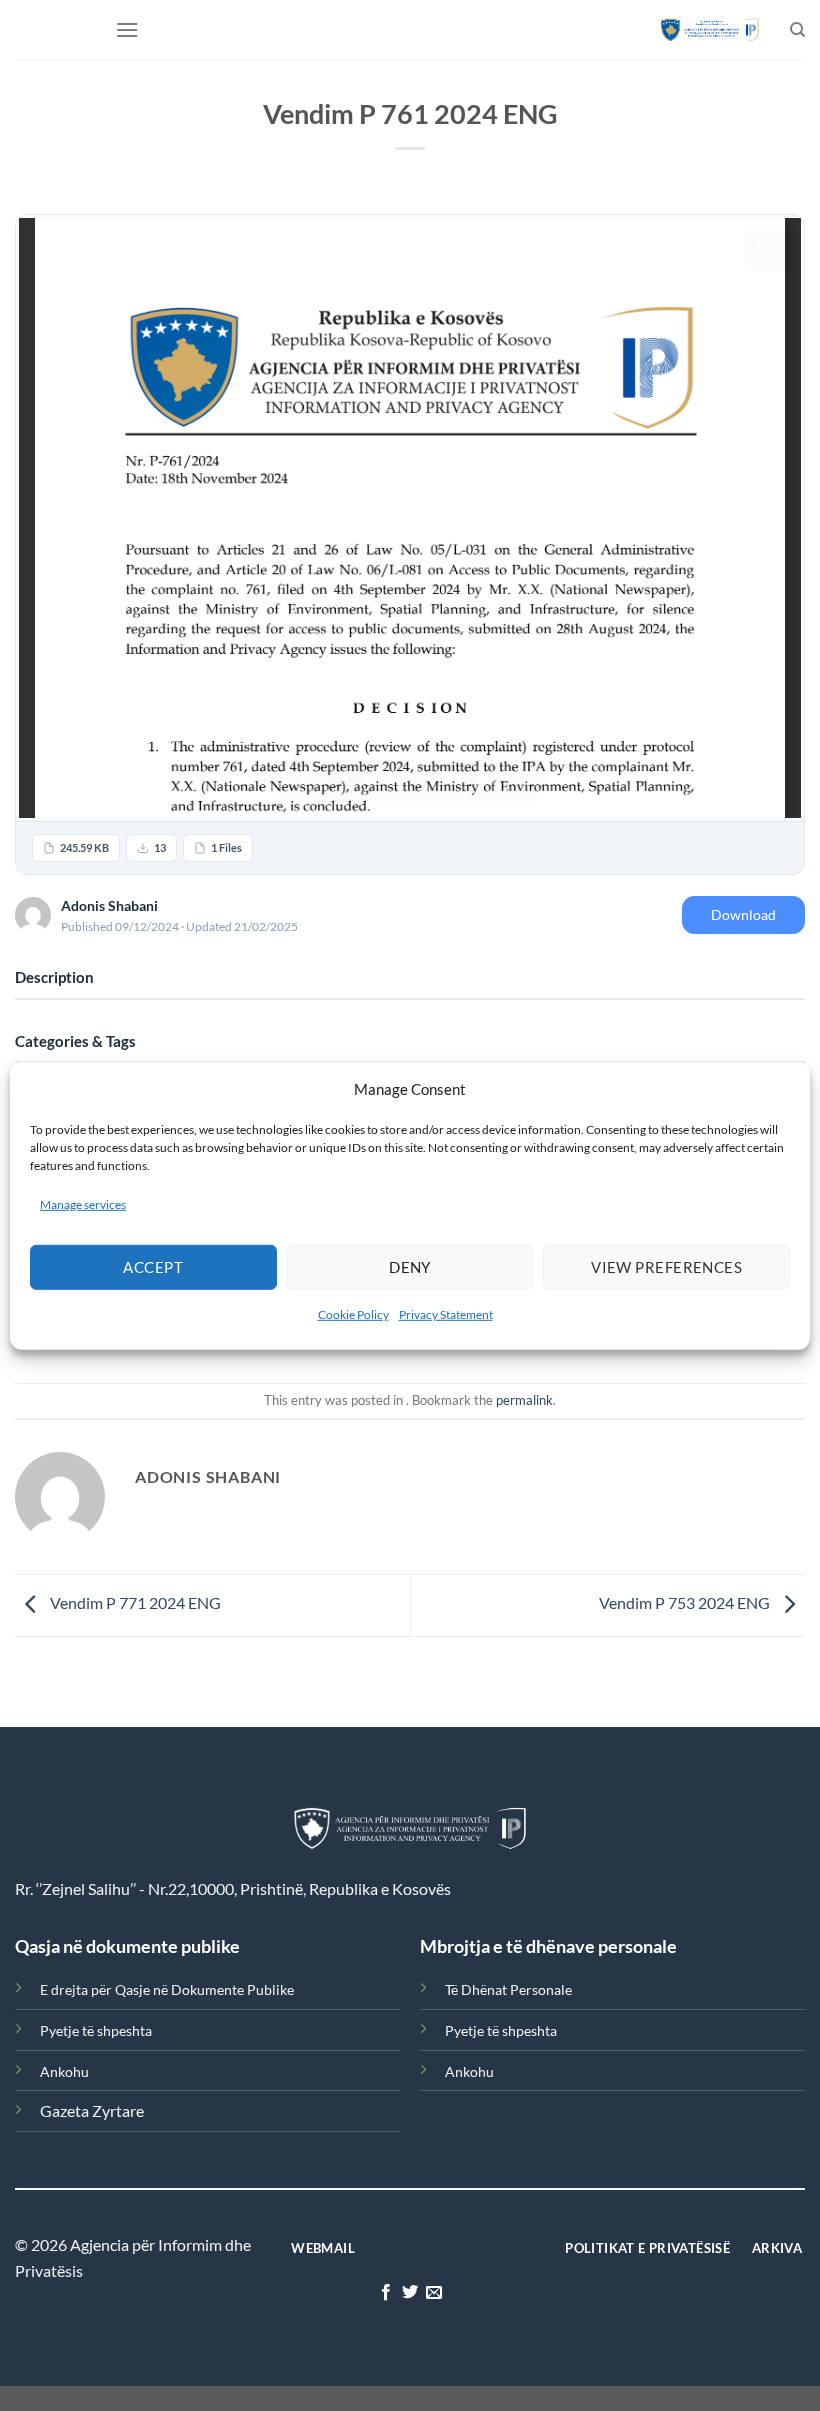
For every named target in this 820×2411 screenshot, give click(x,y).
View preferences (666, 1267)
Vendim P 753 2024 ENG (686, 1603)
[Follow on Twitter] (410, 2293)
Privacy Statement (446, 1314)
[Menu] (127, 29)
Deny (410, 1267)
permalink (524, 1400)
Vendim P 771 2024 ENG (134, 1603)
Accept (153, 1267)
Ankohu (64, 2071)
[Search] (797, 30)
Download (743, 914)
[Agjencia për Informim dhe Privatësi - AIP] (710, 29)
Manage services (83, 1203)
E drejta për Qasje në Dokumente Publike (167, 1989)
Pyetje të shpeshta (96, 2030)
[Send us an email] (434, 2293)
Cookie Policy (353, 1314)
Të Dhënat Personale (508, 1989)
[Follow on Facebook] (385, 2293)
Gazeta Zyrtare (92, 2110)
